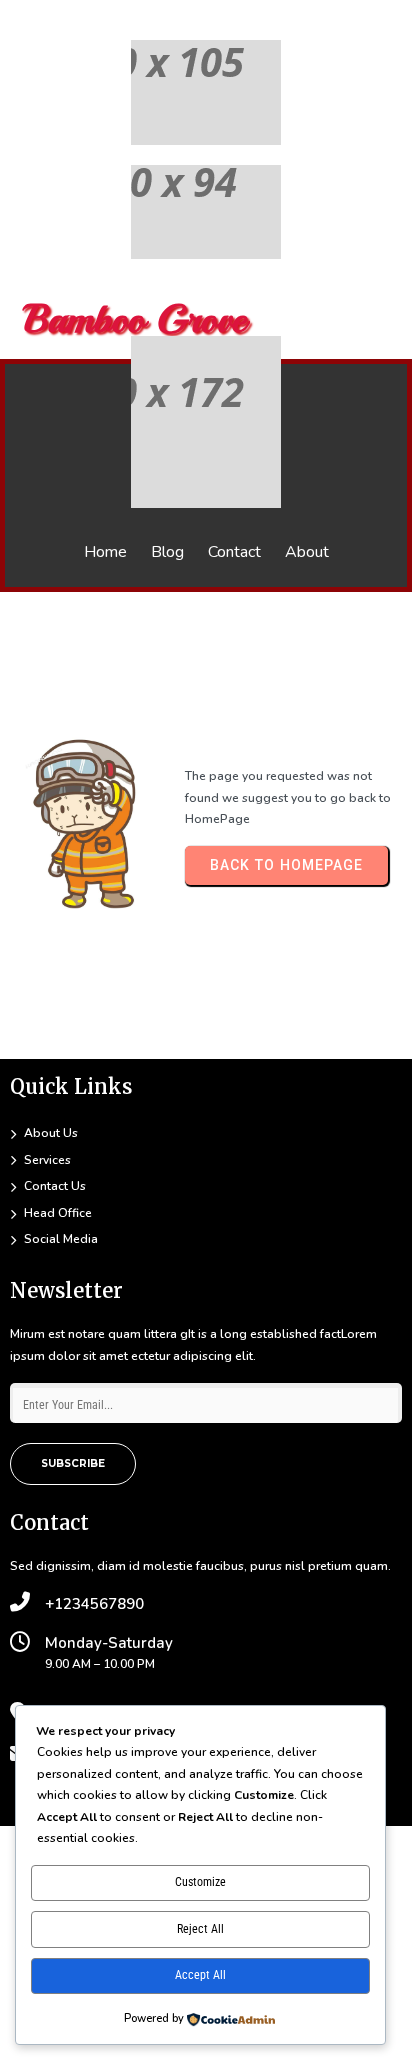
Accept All (200, 1975)
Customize (200, 1882)
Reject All (200, 1929)
